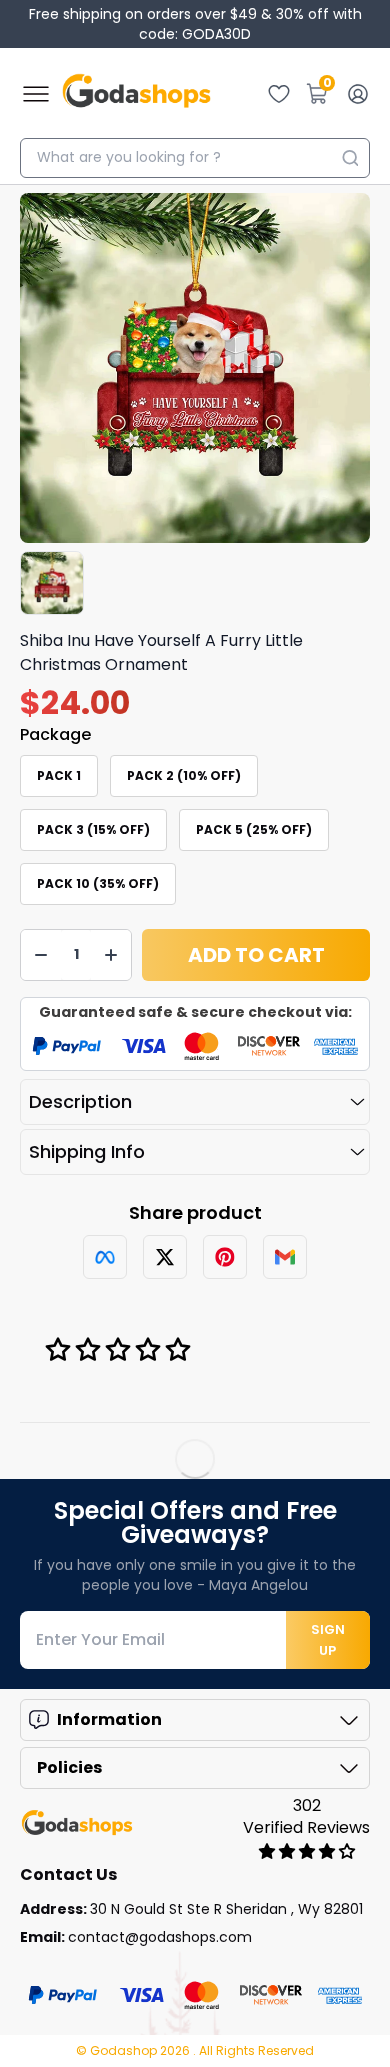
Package (55, 734)
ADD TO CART (256, 955)
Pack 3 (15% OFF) (93, 829)
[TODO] (105, 1257)
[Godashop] (136, 94)
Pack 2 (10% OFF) (184, 775)
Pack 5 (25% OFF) (254, 829)
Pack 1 (59, 775)
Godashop (125, 2050)
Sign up (328, 1640)
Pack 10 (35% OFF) (98, 883)
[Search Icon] (350, 158)
